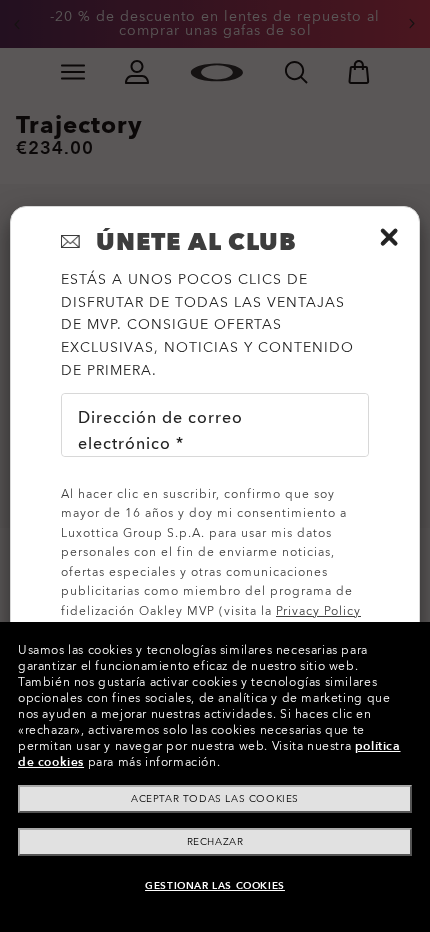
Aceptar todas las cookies (215, 799)
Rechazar (215, 842)
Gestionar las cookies (215, 886)
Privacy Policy (318, 611)
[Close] (389, 237)
